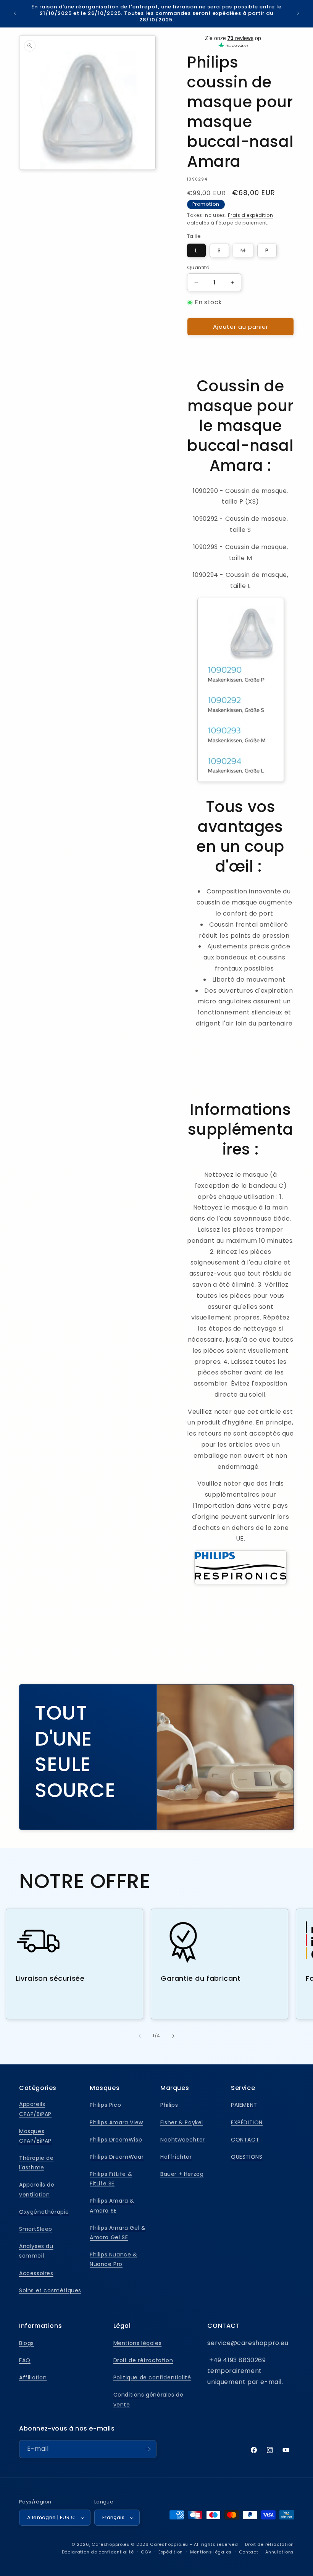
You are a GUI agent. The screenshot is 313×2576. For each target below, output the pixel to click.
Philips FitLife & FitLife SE (111, 2179)
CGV (146, 2552)
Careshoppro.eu (111, 2544)
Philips (169, 2105)
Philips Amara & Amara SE (112, 2205)
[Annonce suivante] (298, 13)
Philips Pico (105, 2105)
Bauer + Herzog (182, 2174)
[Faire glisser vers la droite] (173, 2036)
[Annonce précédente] (15, 13)
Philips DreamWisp (116, 2140)
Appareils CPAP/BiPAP (35, 2109)
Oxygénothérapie (44, 2212)
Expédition (171, 2552)
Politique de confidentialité (152, 2377)
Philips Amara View (116, 2122)
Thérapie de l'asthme (36, 2163)
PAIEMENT (244, 2105)
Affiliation (33, 2377)
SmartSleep (36, 2229)
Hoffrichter (176, 2157)
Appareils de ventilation (37, 2189)
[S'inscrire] (148, 2449)
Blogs (27, 2343)
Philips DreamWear (117, 2157)
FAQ (25, 2360)
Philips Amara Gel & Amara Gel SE (118, 2233)
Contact (249, 2552)
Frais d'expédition (251, 215)
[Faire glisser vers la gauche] (140, 2036)
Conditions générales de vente (148, 2399)
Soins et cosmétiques (50, 2290)
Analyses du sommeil (36, 2251)
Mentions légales (138, 2343)
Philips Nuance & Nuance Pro (114, 2259)
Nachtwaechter (183, 2140)
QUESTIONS (247, 2157)
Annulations (280, 2552)
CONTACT (245, 2140)
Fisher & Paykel (182, 2122)
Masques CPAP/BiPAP (35, 2136)
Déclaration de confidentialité (98, 2552)
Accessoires (36, 2273)
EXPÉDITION (247, 2122)
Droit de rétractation (143, 2360)
